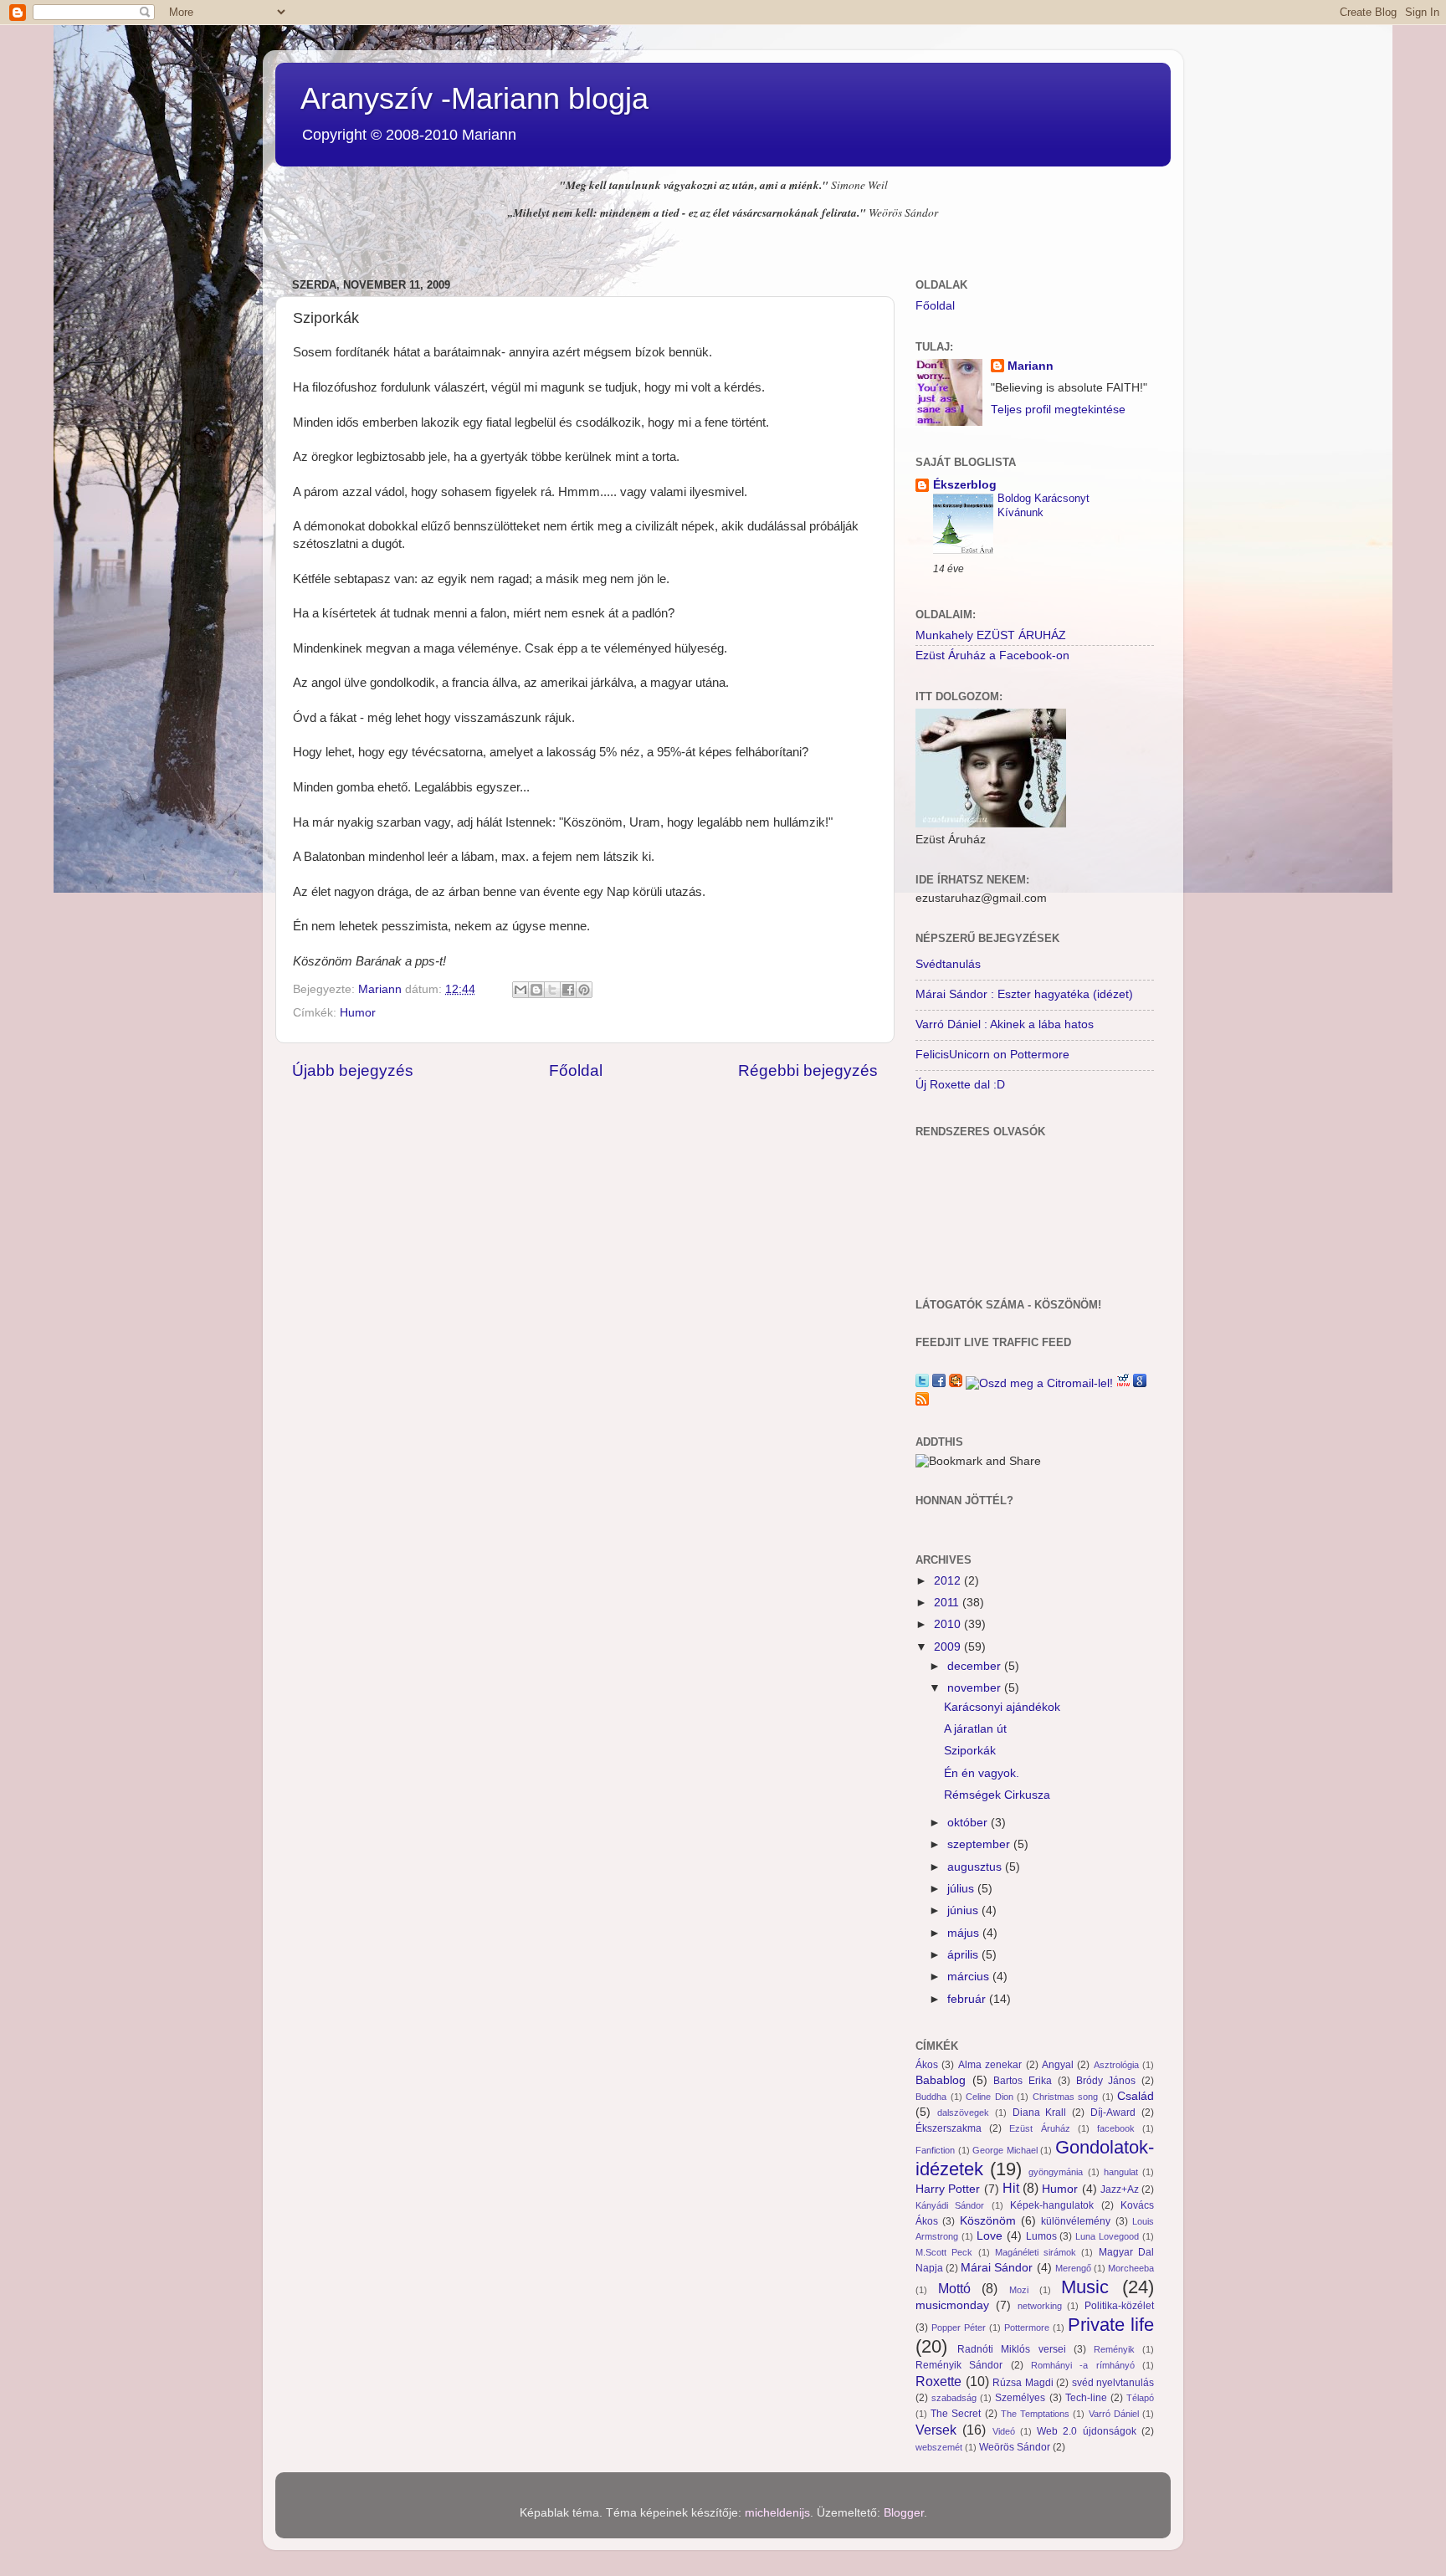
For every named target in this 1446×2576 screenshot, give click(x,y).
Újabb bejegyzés (353, 1070)
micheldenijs (777, 2513)
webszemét (939, 2447)
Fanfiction (935, 2150)
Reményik (1114, 2349)
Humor (358, 1013)
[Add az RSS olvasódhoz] (922, 1402)
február (968, 1999)
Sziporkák (970, 1751)
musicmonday (952, 2305)
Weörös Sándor (1015, 2447)
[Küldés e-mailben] (520, 990)
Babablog (941, 2080)
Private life (1111, 2325)
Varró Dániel (1114, 2414)
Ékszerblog (965, 485)
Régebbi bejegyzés (808, 1070)
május (965, 1933)
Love (990, 2236)
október (969, 1823)
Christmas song (1066, 2097)
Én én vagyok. (982, 1773)
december (976, 1666)
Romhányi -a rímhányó (1083, 2365)
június (964, 1910)
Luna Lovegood (1107, 2236)
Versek (936, 2430)
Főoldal (576, 1070)
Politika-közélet (1119, 2306)
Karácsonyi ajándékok (1002, 1707)
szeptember (980, 1844)
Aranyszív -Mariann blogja (474, 98)
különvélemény (1076, 2221)
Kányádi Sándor (950, 2205)
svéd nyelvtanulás (1113, 2383)
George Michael (1005, 2150)
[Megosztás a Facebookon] (568, 990)
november (976, 1688)
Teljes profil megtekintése (1058, 410)
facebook (1116, 2128)
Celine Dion (990, 2097)
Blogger (904, 2513)
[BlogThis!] (536, 990)
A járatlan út (975, 1729)
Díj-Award (1113, 2113)
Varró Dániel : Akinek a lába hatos (1005, 1024)
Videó (1004, 2431)
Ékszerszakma (949, 2128)
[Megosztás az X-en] (552, 990)
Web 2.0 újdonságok (1087, 2431)
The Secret (956, 2414)
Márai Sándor (997, 2268)
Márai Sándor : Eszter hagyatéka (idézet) (1024, 994)
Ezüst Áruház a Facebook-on (992, 656)
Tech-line (1086, 2398)
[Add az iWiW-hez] (1123, 1383)
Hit (1011, 2188)
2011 (948, 1603)
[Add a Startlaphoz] (956, 1383)
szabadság (954, 2398)
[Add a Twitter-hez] (922, 1383)
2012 (949, 1581)
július (962, 1889)
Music (1085, 2287)
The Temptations (1035, 2414)
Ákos (927, 2065)
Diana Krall (1040, 2113)
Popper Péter (959, 2328)
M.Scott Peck (944, 2252)
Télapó (1140, 2398)
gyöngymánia (1056, 2172)
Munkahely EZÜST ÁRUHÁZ (991, 635)
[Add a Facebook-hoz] (939, 1383)
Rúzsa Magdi (1023, 2383)
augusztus (976, 1867)
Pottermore (1027, 2328)
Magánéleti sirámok (1036, 2252)
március (970, 1977)
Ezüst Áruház (1039, 2128)
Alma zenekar (990, 2065)
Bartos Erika (1023, 2081)
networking (1040, 2306)
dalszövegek (963, 2113)
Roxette (938, 2381)
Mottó (954, 2288)
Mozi (1019, 2290)
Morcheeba (1131, 2268)
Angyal (1058, 2065)
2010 (949, 1624)
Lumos (1041, 2236)
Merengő (1073, 2268)
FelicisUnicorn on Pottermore (992, 1055)
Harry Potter (948, 2189)
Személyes (1020, 2398)
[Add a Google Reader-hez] (1140, 1383)
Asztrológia (1116, 2065)
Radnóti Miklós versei (1011, 2349)
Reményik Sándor (959, 2365)
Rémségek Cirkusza (997, 1795)
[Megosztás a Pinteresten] (584, 990)
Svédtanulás (948, 964)
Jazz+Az (1120, 2189)
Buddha (931, 2097)
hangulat (1121, 2172)
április (964, 1955)
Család (1136, 2096)
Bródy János (1106, 2081)
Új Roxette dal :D (960, 1085)
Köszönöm (988, 2221)
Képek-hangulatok (1052, 2205)
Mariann (1031, 366)
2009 (949, 1647)
